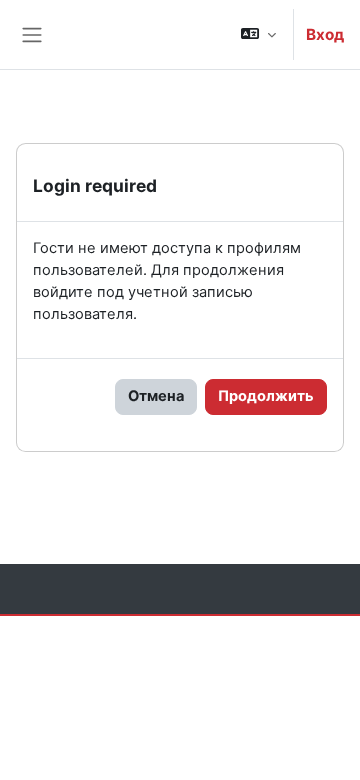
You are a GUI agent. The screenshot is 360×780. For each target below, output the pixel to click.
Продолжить (266, 396)
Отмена (156, 396)
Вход (325, 34)
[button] (258, 34)
